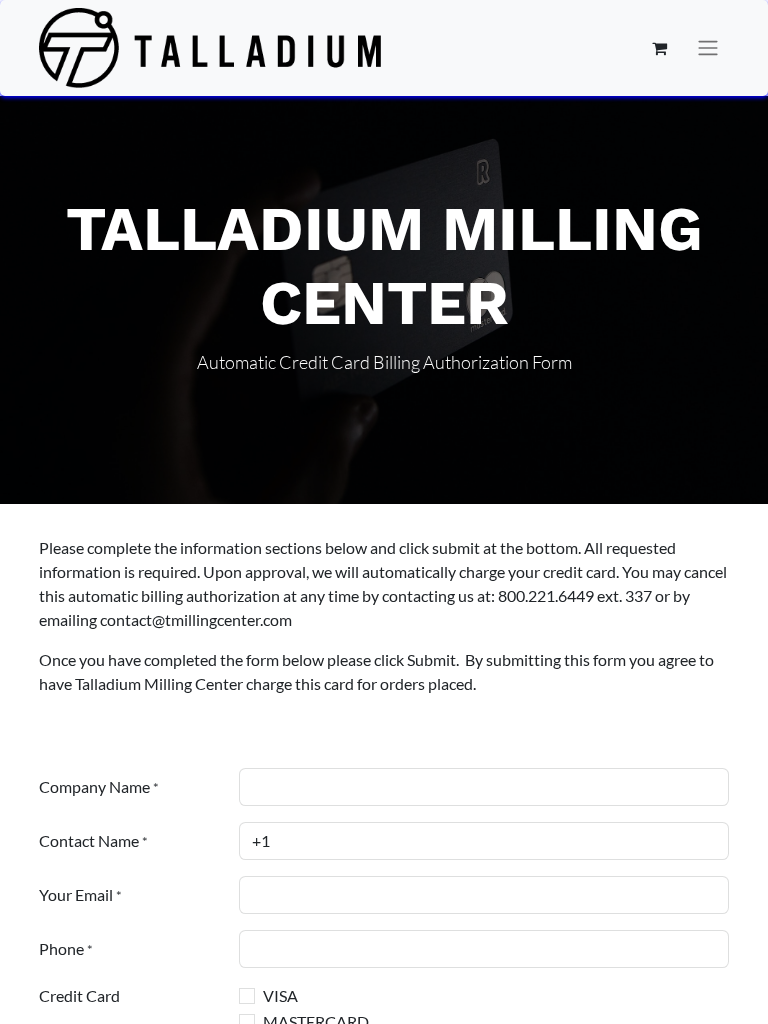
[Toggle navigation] (708, 48)
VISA (280, 995)
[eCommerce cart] (659, 48)
